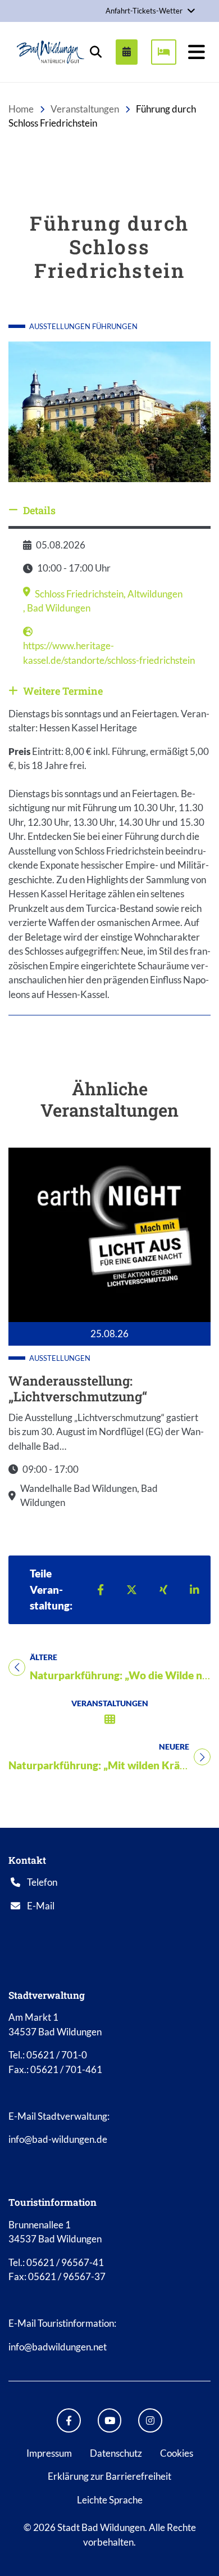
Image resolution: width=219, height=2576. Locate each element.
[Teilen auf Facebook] (101, 1590)
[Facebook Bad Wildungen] (69, 2420)
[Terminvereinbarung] (127, 52)
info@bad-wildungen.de (58, 2139)
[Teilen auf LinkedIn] (195, 1590)
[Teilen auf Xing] (163, 1590)
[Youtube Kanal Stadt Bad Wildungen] (110, 2420)
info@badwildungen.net (58, 2347)
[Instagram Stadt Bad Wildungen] (150, 2420)
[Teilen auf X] (132, 1590)
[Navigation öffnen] (197, 52)
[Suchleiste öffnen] (95, 52)
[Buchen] (164, 52)
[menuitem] (122, 52)
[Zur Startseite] (51, 52)
